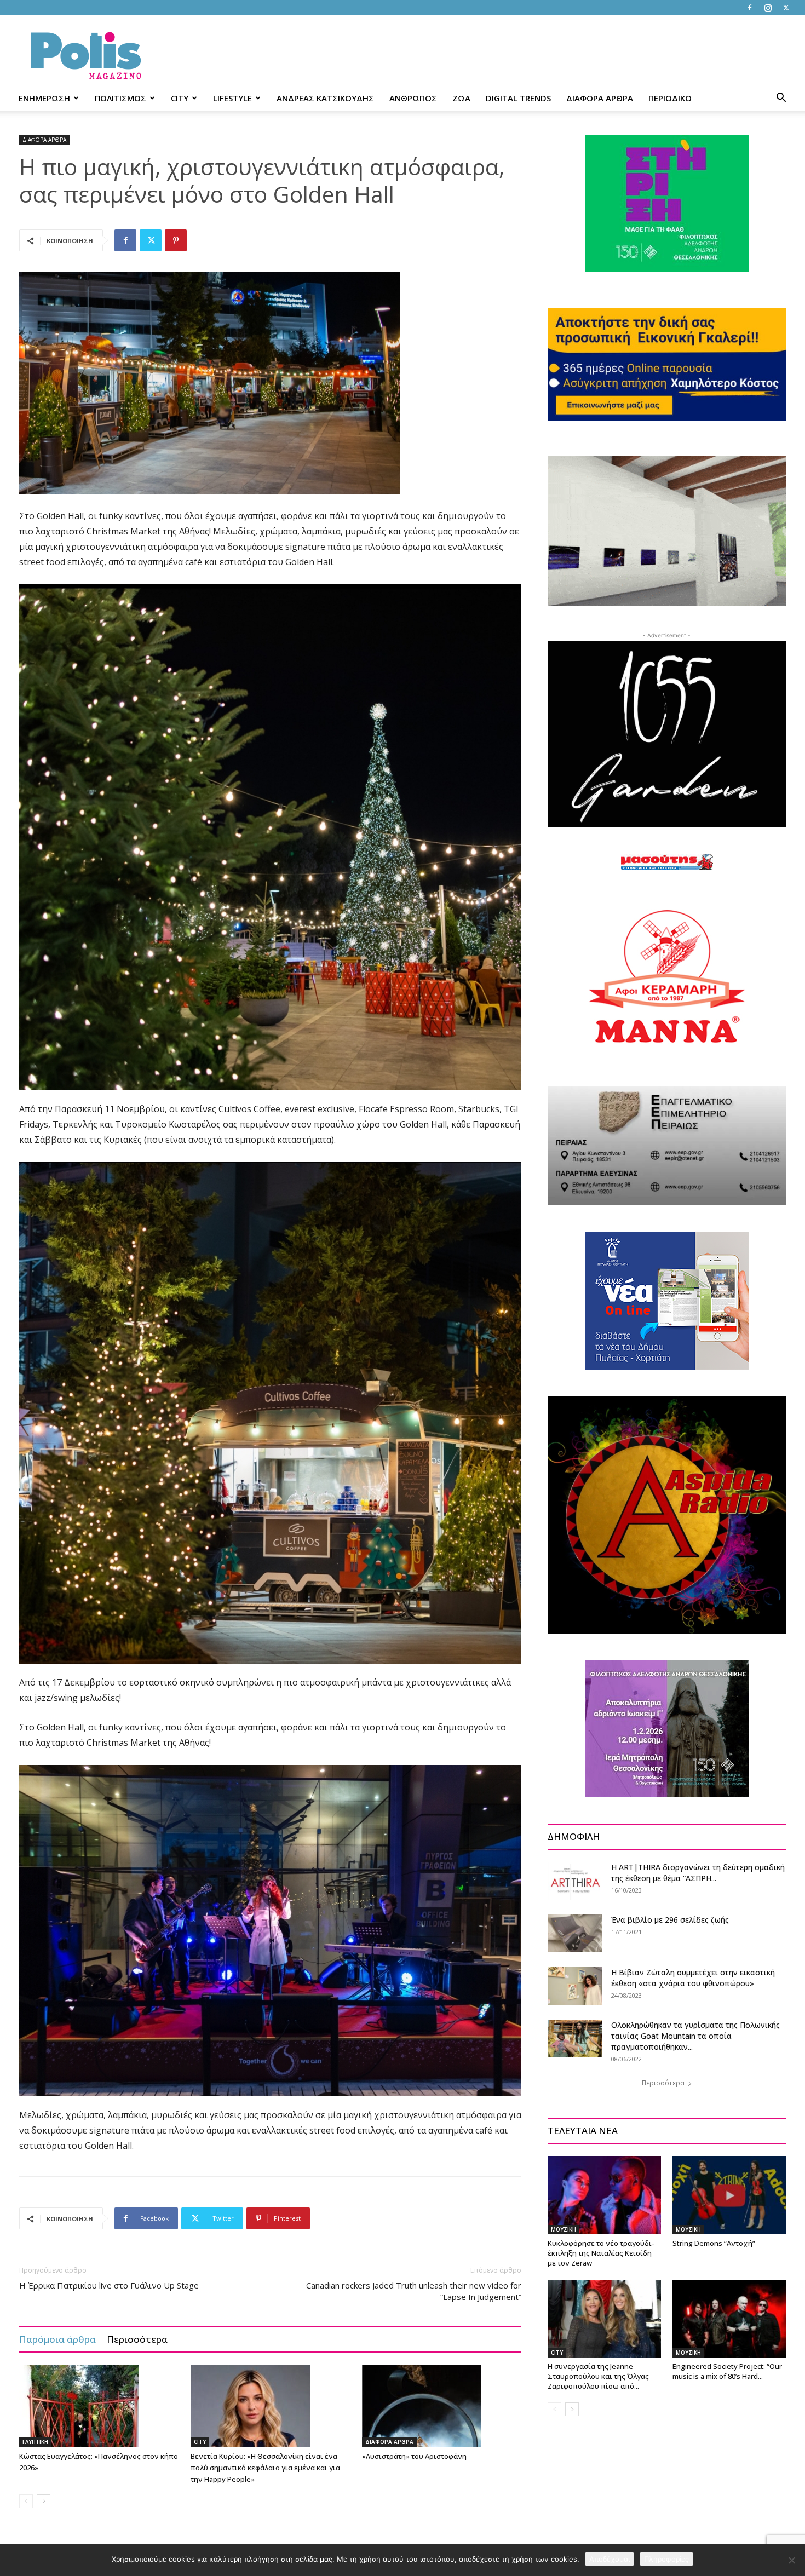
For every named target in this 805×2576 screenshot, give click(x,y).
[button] (781, 99)
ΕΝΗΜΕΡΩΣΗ (44, 98)
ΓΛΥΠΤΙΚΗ (35, 2442)
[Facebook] (750, 8)
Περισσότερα (137, 2339)
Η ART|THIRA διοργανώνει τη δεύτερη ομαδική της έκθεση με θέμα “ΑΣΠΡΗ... (698, 1873)
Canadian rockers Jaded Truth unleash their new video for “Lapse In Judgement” (414, 2291)
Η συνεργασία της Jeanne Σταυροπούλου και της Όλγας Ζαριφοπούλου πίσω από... (598, 2376)
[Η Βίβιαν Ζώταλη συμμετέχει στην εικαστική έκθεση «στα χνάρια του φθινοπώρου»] (575, 1986)
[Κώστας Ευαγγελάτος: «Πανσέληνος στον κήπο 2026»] (99, 2406)
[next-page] (44, 2501)
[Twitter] (786, 8)
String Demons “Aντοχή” (714, 2243)
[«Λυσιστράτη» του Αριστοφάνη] (442, 2406)
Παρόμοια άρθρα (58, 2339)
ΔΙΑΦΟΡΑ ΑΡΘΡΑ (600, 98)
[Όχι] (791, 2560)
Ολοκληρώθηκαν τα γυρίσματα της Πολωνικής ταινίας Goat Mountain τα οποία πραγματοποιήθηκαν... (695, 2036)
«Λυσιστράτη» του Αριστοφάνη (414, 2456)
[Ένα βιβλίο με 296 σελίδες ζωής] (575, 1933)
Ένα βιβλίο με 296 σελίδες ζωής (670, 1920)
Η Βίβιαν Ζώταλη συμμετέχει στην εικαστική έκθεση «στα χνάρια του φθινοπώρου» (693, 1978)
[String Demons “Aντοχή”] (729, 2195)
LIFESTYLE (232, 98)
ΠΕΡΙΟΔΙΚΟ (670, 98)
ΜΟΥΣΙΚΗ (563, 2229)
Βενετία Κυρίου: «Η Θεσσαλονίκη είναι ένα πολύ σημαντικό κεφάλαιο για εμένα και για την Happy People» (265, 2468)
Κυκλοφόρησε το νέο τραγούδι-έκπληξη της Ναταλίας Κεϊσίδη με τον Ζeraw (601, 2253)
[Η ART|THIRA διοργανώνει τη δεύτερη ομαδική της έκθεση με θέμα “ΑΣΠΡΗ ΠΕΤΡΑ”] (575, 1881)
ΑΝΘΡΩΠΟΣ (413, 98)
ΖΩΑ (461, 98)
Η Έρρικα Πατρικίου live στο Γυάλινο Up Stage (109, 2285)
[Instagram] (768, 8)
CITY (180, 98)
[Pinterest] (176, 240)
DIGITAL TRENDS (518, 98)
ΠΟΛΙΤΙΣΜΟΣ (120, 98)
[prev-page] (26, 2501)
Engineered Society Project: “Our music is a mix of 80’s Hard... (727, 2371)
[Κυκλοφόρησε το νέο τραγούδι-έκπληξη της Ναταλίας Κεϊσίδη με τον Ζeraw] (604, 2195)
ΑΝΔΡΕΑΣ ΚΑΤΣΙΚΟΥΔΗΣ (325, 98)
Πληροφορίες (666, 2559)
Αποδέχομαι (610, 2559)
